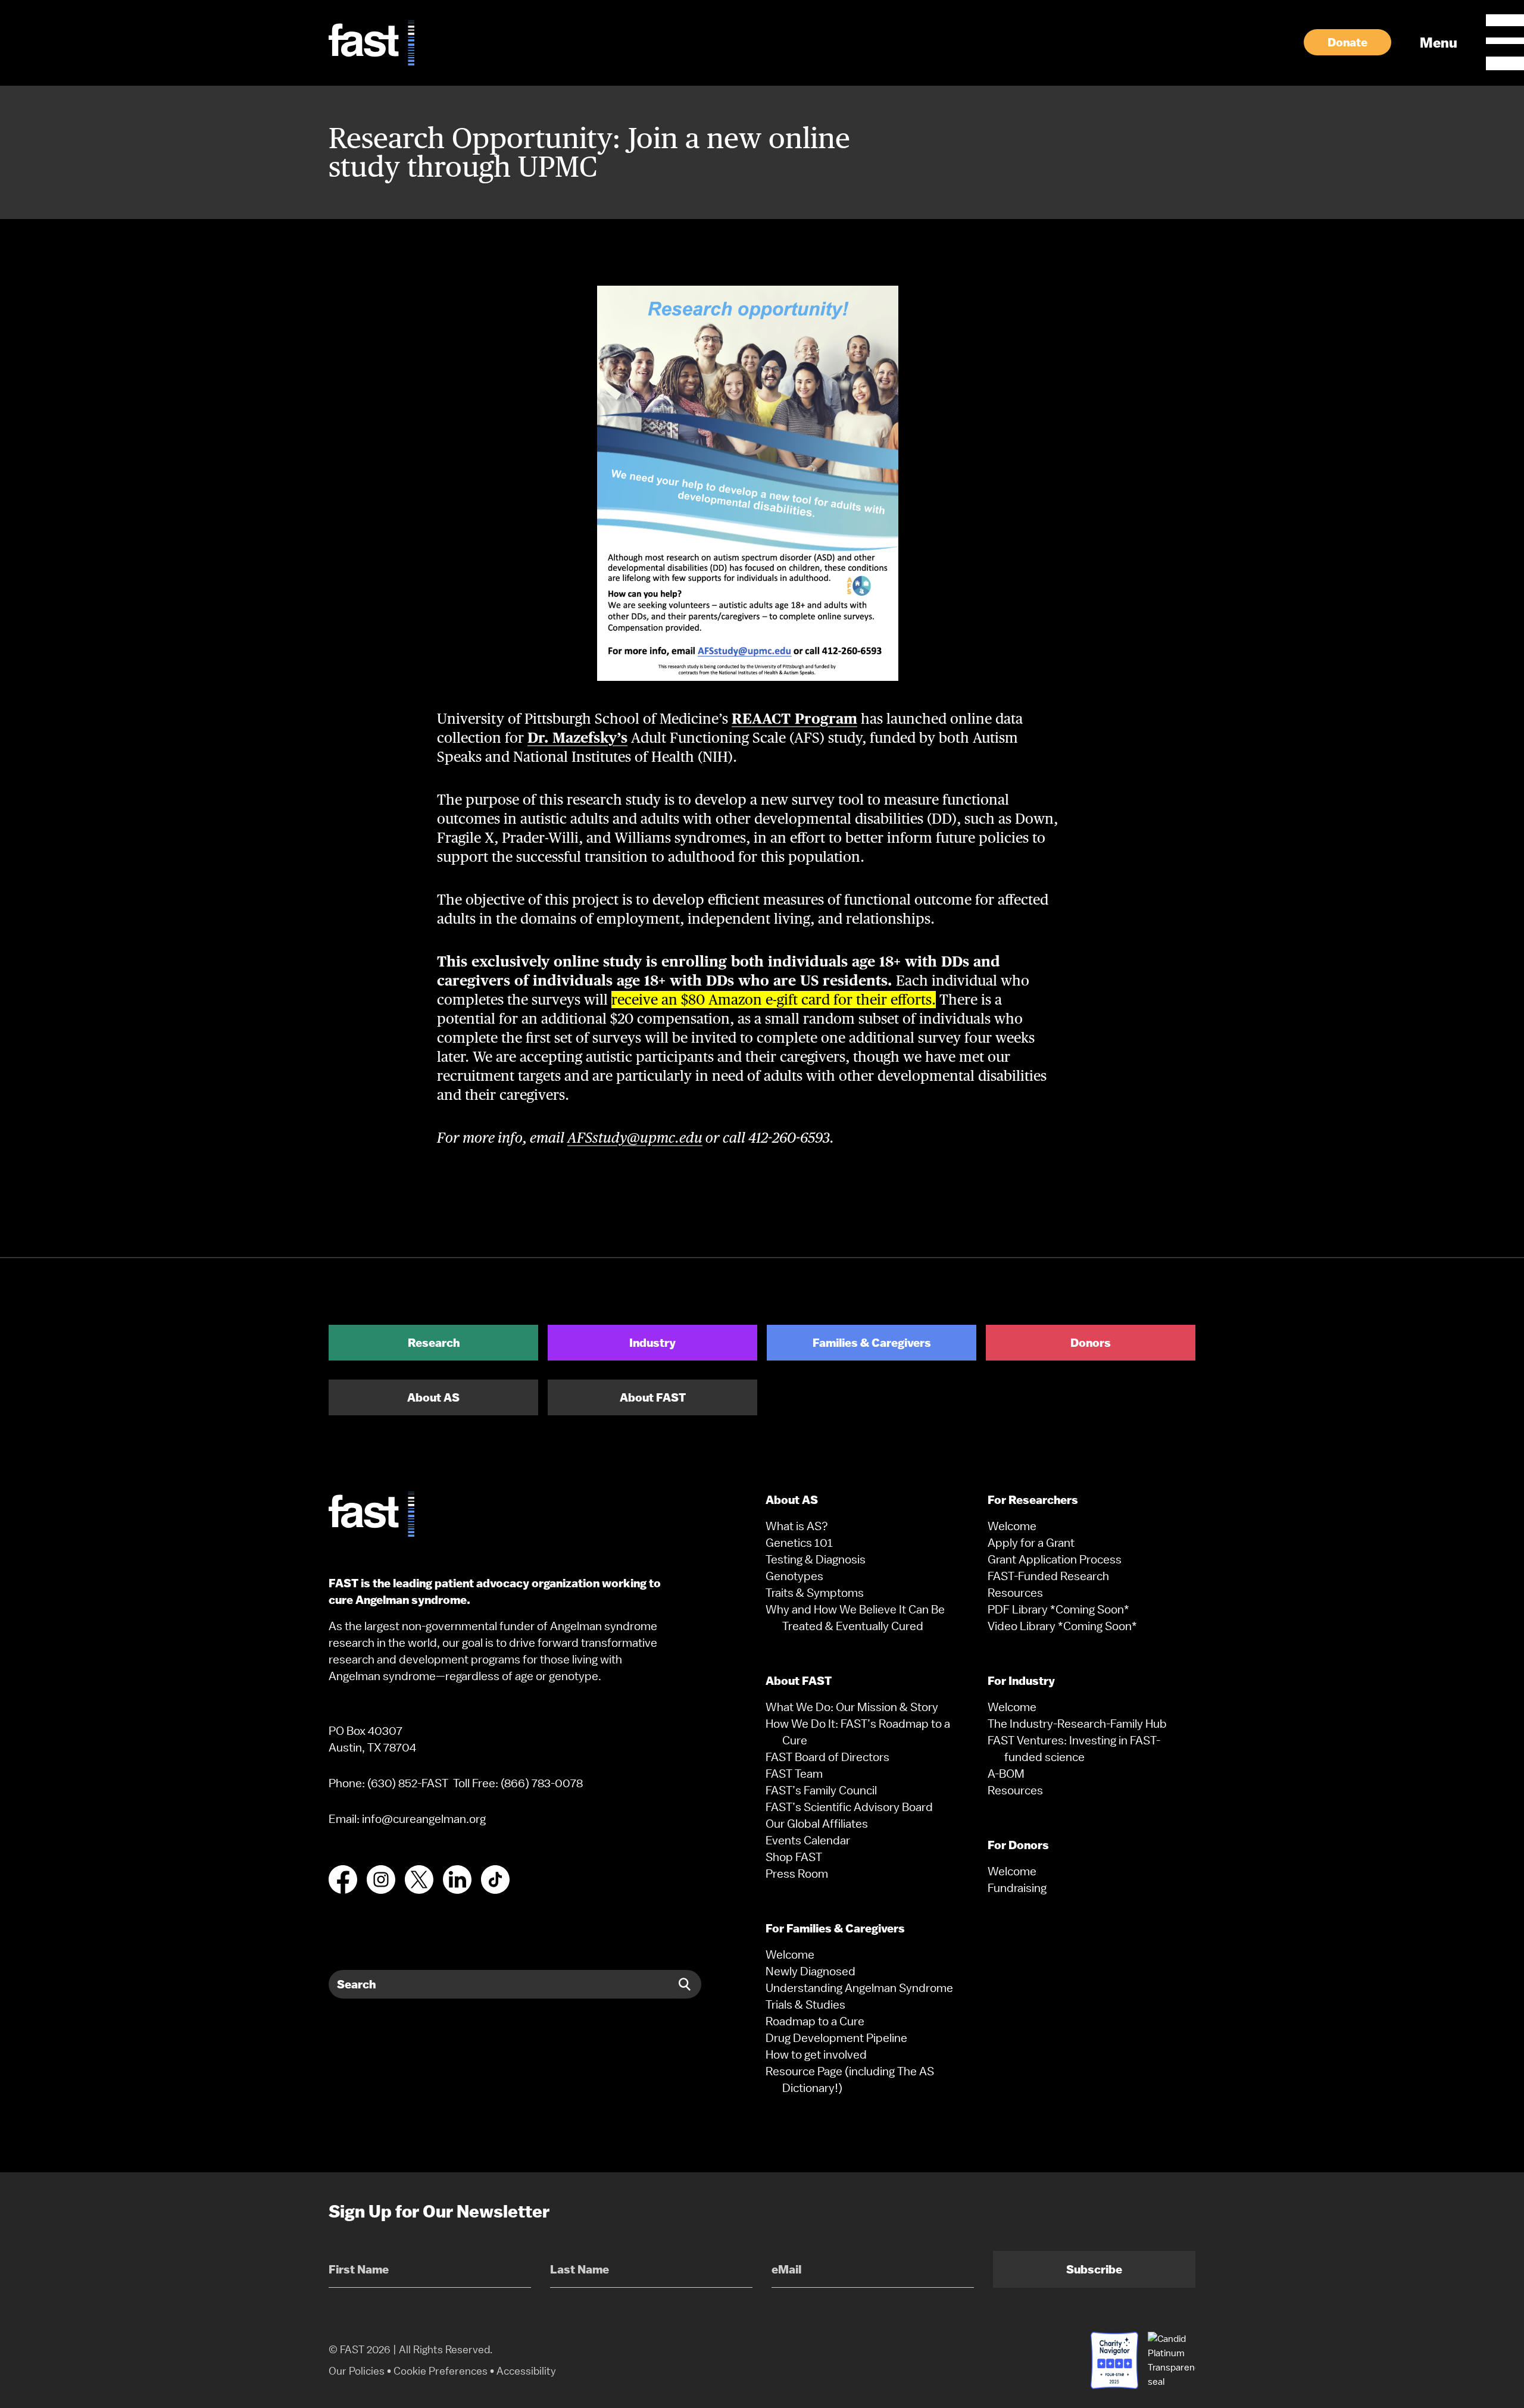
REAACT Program (794, 719)
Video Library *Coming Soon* (1062, 1626)
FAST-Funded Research (1048, 1576)
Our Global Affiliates (817, 1824)
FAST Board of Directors (827, 1757)
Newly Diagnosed (811, 1971)
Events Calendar (808, 1840)
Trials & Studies (805, 2004)
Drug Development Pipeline (836, 2038)
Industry (652, 1343)
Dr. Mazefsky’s (577, 738)
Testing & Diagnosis (816, 1559)
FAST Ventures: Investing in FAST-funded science (1074, 1749)
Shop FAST (794, 1857)
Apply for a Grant (1031, 1543)
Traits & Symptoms (815, 1593)
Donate (1347, 42)
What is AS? (797, 1526)
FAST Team (794, 1774)
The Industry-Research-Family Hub (1077, 1724)
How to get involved (816, 2054)
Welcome (790, 1954)
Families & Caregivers (872, 1343)
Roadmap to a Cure (815, 2021)
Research (434, 1343)
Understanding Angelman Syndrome (859, 1988)
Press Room (797, 1874)
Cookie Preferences (441, 2371)
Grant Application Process (1055, 1559)
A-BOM (1006, 1774)
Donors (1091, 1343)
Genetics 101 (799, 1543)
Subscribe (1094, 2269)
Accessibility (526, 2371)
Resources (1015, 1593)
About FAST (653, 1397)
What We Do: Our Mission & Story (852, 1707)
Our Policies (357, 2371)
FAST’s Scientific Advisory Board (849, 1807)
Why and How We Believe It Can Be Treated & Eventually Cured (855, 1618)
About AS (433, 1397)
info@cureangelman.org (424, 1819)
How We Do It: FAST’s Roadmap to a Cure (858, 1732)
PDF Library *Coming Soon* (1058, 1609)
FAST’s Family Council (821, 1790)
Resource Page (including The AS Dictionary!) (850, 2079)
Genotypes (794, 1576)
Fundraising (1017, 1888)
